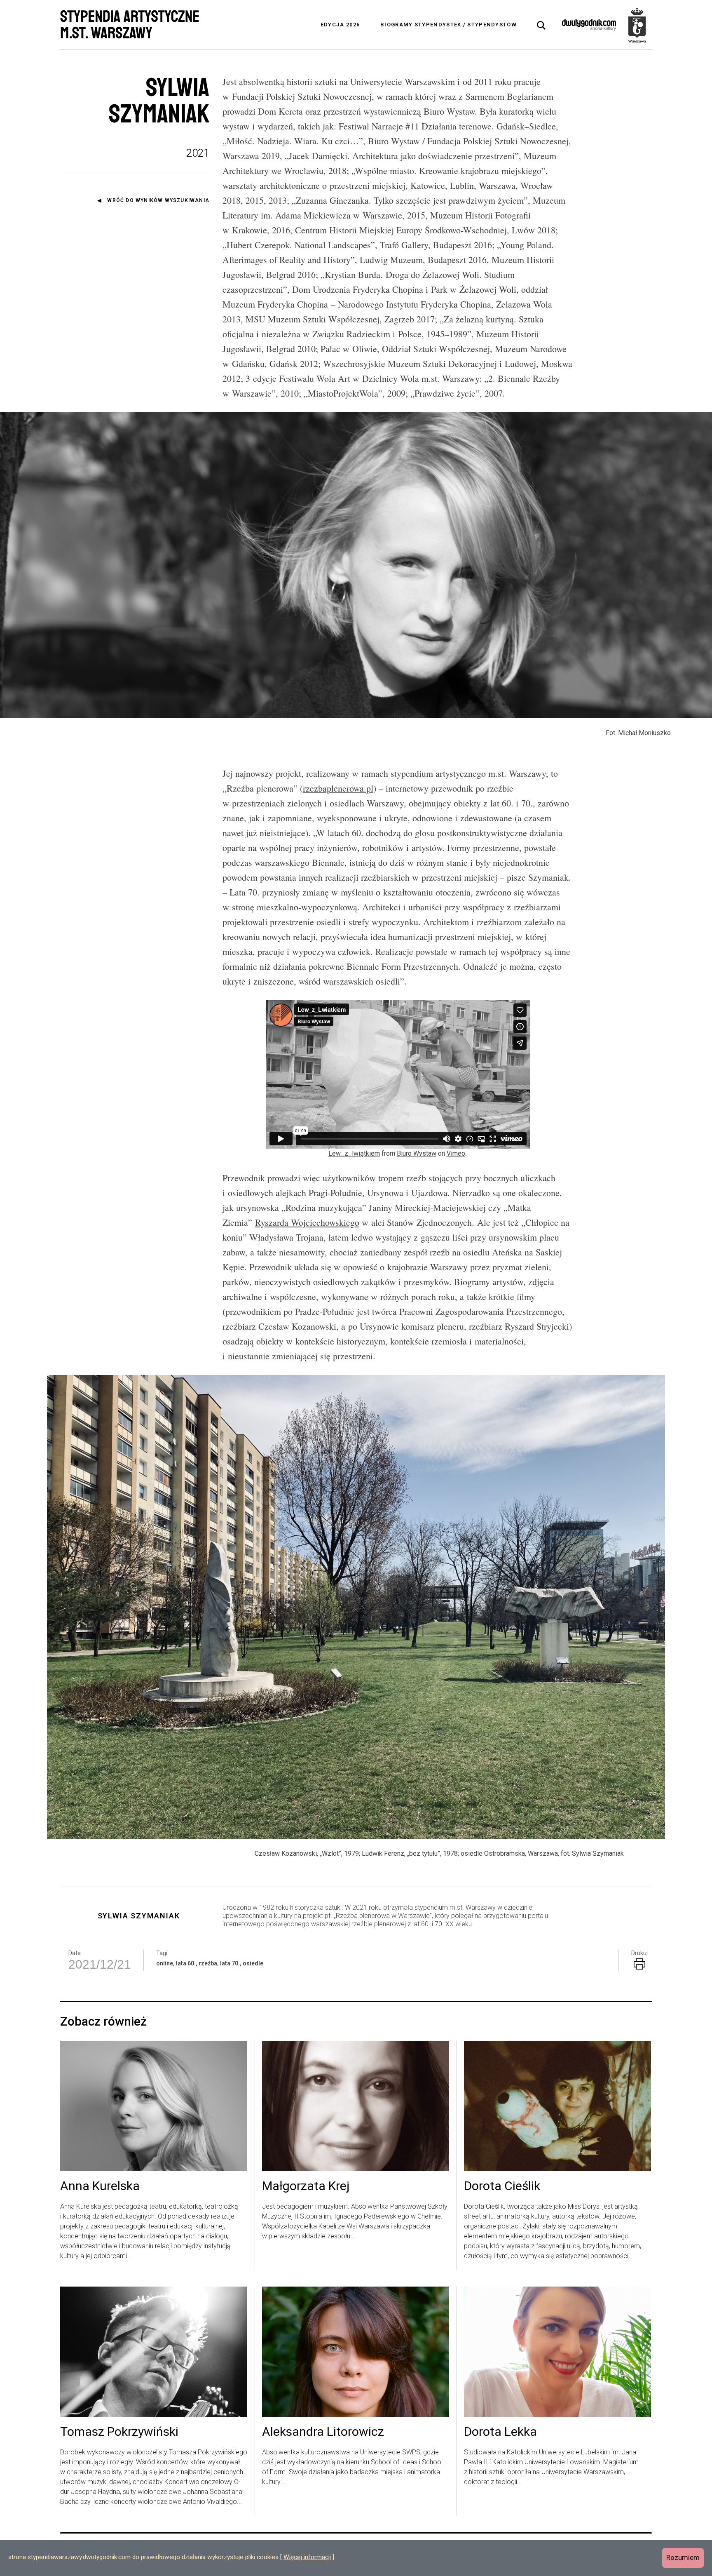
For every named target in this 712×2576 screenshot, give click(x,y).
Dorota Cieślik (502, 2186)
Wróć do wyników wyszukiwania (158, 200)
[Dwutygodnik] (589, 25)
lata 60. (186, 1963)
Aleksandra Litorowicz (323, 2432)
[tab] (541, 26)
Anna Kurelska (100, 2186)
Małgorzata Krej (306, 2186)
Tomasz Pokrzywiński (119, 2432)
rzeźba (208, 1963)
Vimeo (456, 1153)
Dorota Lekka (500, 2432)
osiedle (253, 1963)
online (165, 1963)
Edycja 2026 (340, 25)
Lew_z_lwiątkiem (354, 1153)
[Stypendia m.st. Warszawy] (637, 25)
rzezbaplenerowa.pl (338, 788)
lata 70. (230, 1963)
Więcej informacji (307, 2557)
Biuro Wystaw (417, 1153)
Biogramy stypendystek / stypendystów (449, 25)
